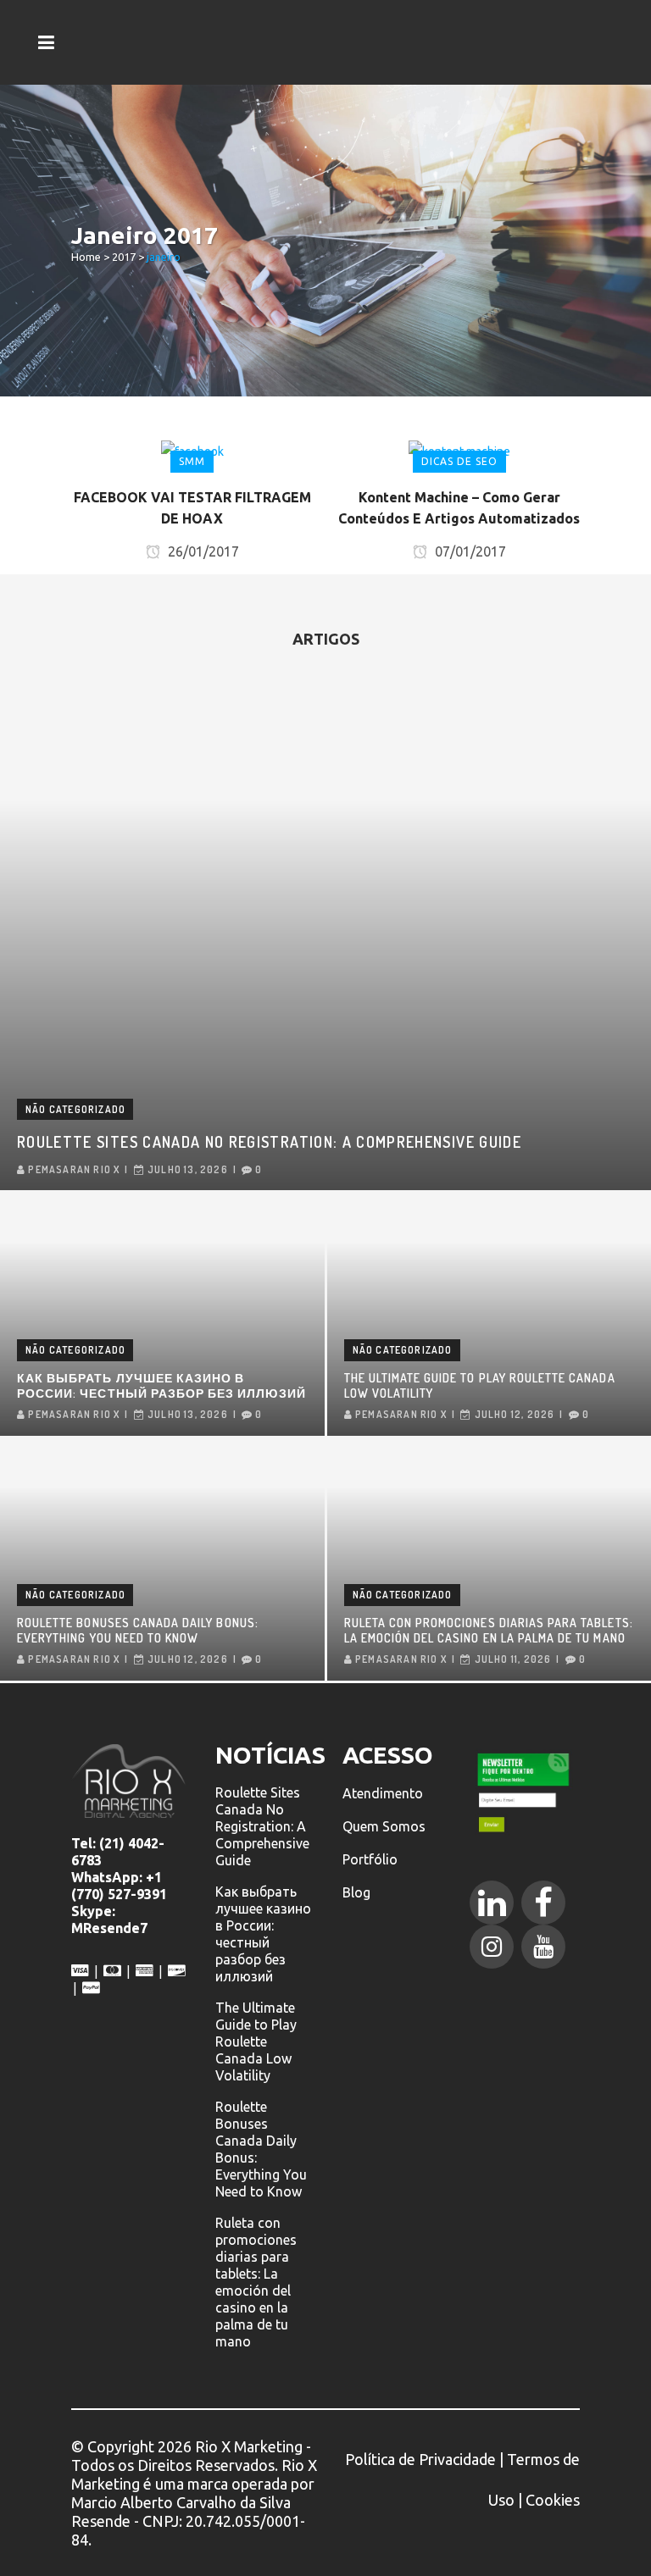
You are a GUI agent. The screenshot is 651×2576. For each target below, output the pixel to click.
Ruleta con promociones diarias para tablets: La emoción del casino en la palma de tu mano (489, 1630)
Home (86, 257)
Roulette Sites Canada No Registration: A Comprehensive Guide (269, 1142)
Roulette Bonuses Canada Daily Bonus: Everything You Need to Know (138, 1630)
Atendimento (383, 1793)
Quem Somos (384, 1826)
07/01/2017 (469, 551)
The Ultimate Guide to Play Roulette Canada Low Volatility (480, 1385)
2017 (124, 257)
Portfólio (370, 1859)
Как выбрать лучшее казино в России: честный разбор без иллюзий (161, 1385)
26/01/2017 (202, 551)
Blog (356, 1892)
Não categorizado (75, 1109)
